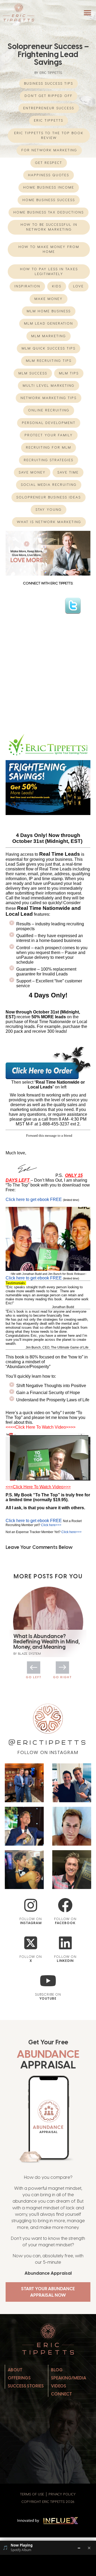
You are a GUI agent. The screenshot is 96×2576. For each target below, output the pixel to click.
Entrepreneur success (49, 108)
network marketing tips (49, 398)
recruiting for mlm (49, 447)
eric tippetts (49, 120)
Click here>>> (51, 1525)
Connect (61, 2394)
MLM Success (33, 373)
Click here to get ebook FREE (34, 1199)
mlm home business (49, 311)
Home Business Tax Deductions (49, 212)
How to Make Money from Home (49, 249)
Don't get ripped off (49, 96)
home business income (49, 187)
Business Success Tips (49, 83)
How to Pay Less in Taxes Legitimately (49, 271)
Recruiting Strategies (49, 460)
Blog (57, 2370)
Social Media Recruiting (49, 485)
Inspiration (27, 286)
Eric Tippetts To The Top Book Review (49, 135)
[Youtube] (48, 1981)
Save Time (68, 472)
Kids (57, 286)
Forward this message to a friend (49, 1135)
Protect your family (49, 435)
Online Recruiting (49, 410)
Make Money (49, 299)
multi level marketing (49, 386)
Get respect (49, 163)
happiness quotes (49, 175)
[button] (87, 13)
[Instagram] (31, 1905)
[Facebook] (65, 1905)
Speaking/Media (69, 2378)
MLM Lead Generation (49, 323)
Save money (32, 472)
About (15, 2370)
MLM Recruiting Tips (49, 361)
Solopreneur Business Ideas (49, 497)
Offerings (19, 2378)
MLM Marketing (49, 336)
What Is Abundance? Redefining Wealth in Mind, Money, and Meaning (47, 1642)
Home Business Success (49, 200)
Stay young (49, 510)
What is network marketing (49, 522)
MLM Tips (69, 373)
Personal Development (49, 423)
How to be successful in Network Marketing (49, 227)
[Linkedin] (65, 1943)
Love (78, 286)
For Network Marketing (49, 150)
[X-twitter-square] (31, 1943)
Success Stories (26, 2386)
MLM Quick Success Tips (49, 348)
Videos (59, 2386)
